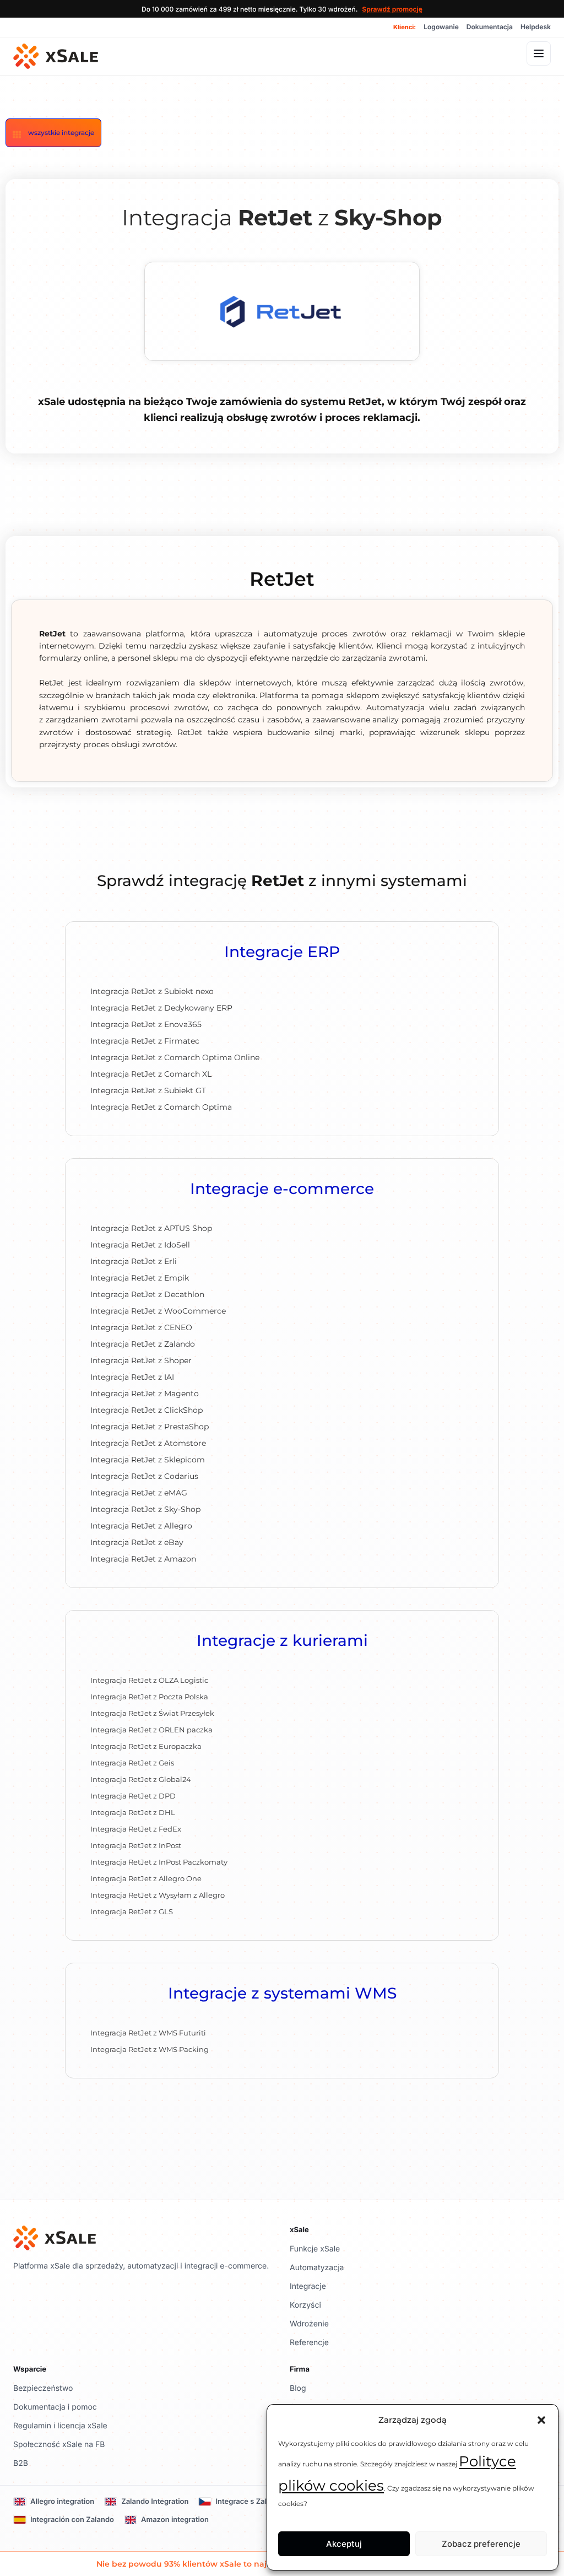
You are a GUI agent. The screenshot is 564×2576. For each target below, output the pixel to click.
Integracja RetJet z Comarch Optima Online (175, 1057)
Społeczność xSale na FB (59, 2445)
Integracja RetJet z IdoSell (140, 1245)
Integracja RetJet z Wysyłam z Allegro (158, 1895)
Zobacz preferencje (481, 2544)
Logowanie (441, 27)
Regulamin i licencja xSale (60, 2426)
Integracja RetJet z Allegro (141, 1526)
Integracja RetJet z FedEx (136, 1829)
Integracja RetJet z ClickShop (147, 1410)
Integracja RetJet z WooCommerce (158, 1311)
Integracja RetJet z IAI (132, 1377)
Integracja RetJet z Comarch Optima (161, 1107)
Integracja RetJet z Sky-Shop (145, 1509)
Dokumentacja (490, 27)
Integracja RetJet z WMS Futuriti (148, 2033)
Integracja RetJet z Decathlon (147, 1294)
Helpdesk (536, 27)
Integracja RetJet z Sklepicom (148, 1460)
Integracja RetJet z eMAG (139, 1493)
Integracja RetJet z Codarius (144, 1476)
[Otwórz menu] (539, 53)
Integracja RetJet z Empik (140, 1278)
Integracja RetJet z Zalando (143, 1344)
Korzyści (305, 2305)
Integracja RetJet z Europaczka (146, 1746)
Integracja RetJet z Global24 (141, 1779)
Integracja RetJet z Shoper (141, 1360)
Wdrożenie (309, 2324)
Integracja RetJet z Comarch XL (151, 1074)
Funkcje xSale (315, 2249)
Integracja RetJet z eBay (137, 1542)
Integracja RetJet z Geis (132, 1763)
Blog (298, 2388)
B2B (21, 2463)
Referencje (309, 2343)
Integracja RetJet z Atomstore (148, 1443)
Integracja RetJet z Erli (134, 1261)
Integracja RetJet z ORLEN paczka (151, 1730)
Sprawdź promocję (392, 9)
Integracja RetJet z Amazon (143, 1559)
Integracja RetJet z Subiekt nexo (152, 991)
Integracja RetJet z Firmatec (145, 1041)
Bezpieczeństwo (43, 2388)
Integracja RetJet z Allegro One (146, 1878)
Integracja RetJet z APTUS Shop (151, 1228)
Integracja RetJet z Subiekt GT (148, 1090)
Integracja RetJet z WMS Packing (150, 2049)
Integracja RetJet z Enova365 (146, 1024)
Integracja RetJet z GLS (132, 1911)
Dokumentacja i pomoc (55, 2407)
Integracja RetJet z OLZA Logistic (149, 1680)
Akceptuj (344, 2544)
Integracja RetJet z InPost (136, 1845)
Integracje (308, 2286)
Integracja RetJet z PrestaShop (150, 1427)
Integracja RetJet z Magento (145, 1394)
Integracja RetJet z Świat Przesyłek (152, 1713)
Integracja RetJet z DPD (133, 1796)
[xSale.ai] (56, 56)
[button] (541, 2420)
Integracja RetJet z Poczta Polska (149, 1697)
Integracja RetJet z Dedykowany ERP (161, 1008)
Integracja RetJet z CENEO (141, 1327)
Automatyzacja (317, 2268)
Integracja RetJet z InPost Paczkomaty (159, 1862)
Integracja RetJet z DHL (133, 1812)
